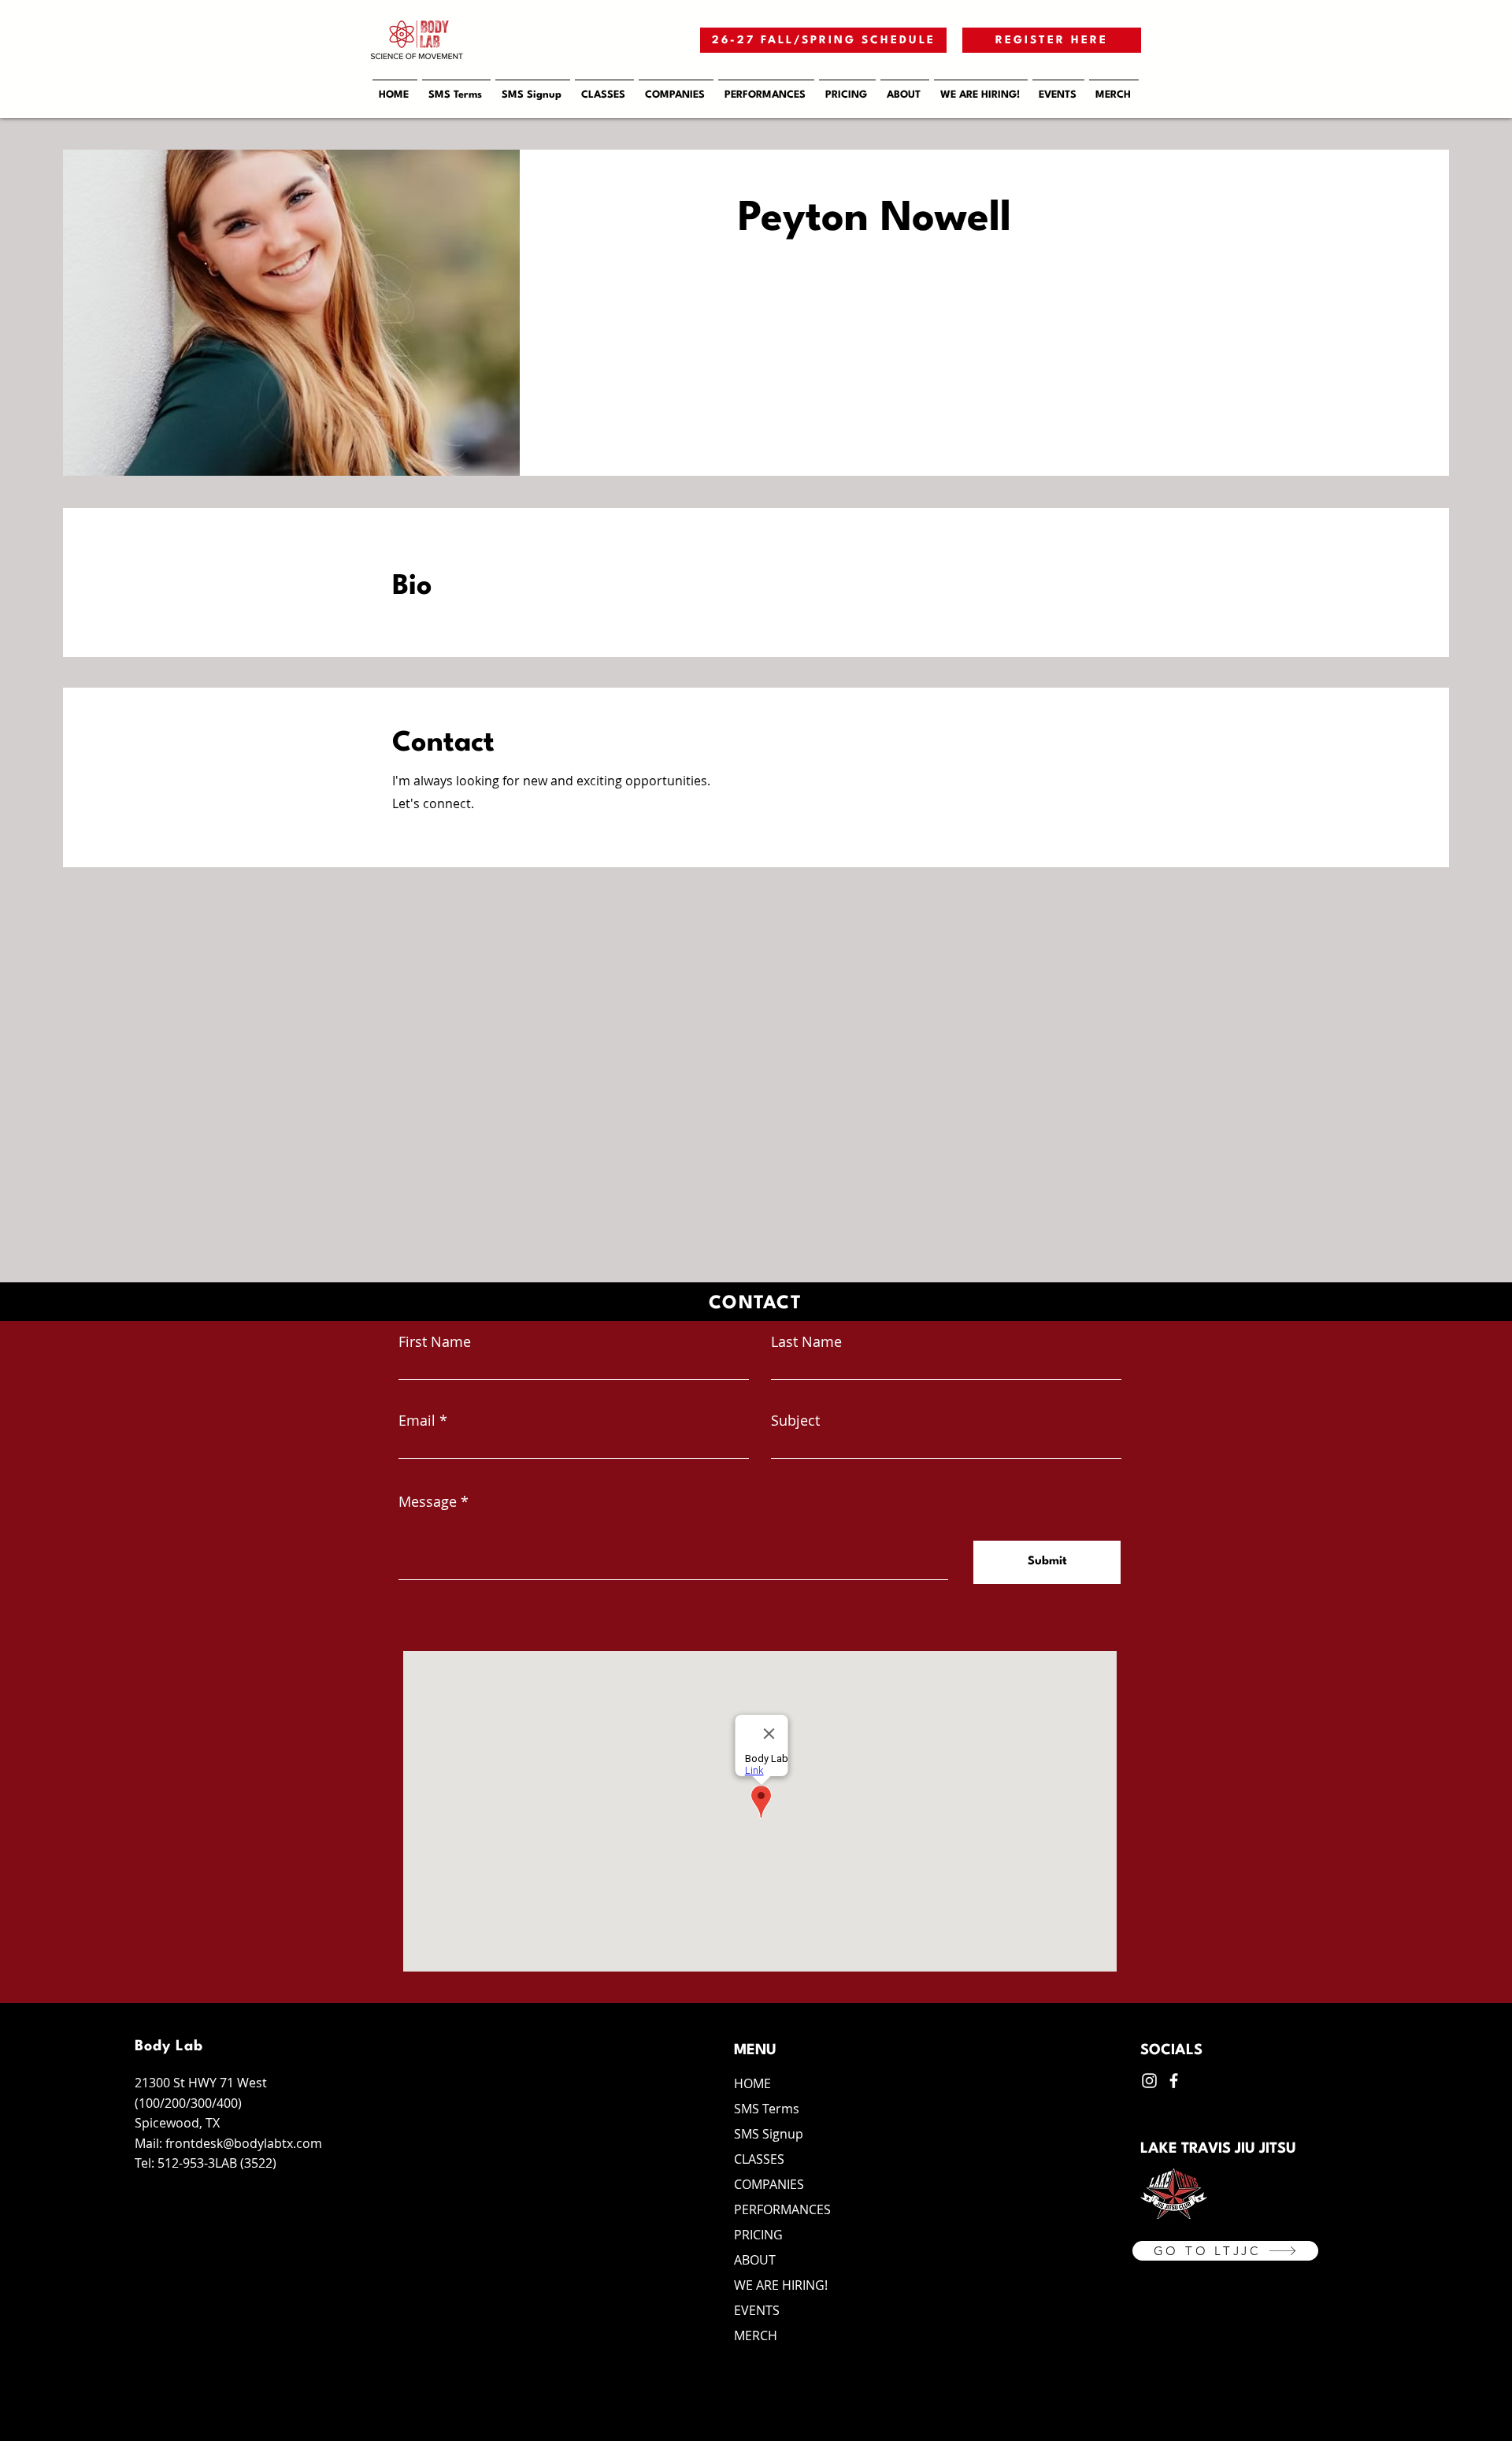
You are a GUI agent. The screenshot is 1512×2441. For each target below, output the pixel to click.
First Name (435, 1341)
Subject (795, 1420)
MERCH (756, 2335)
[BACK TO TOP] (1487, 2413)
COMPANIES (769, 2184)
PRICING (758, 2235)
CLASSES (759, 2159)
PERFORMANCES (782, 2209)
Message (428, 1501)
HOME (752, 2083)
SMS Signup (769, 2134)
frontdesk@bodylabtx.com (244, 2143)
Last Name (806, 1341)
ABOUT (755, 2260)
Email (417, 1420)
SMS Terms (767, 2109)
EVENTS (757, 2310)
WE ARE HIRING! (781, 2285)
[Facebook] (1174, 2081)
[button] (676, 88)
